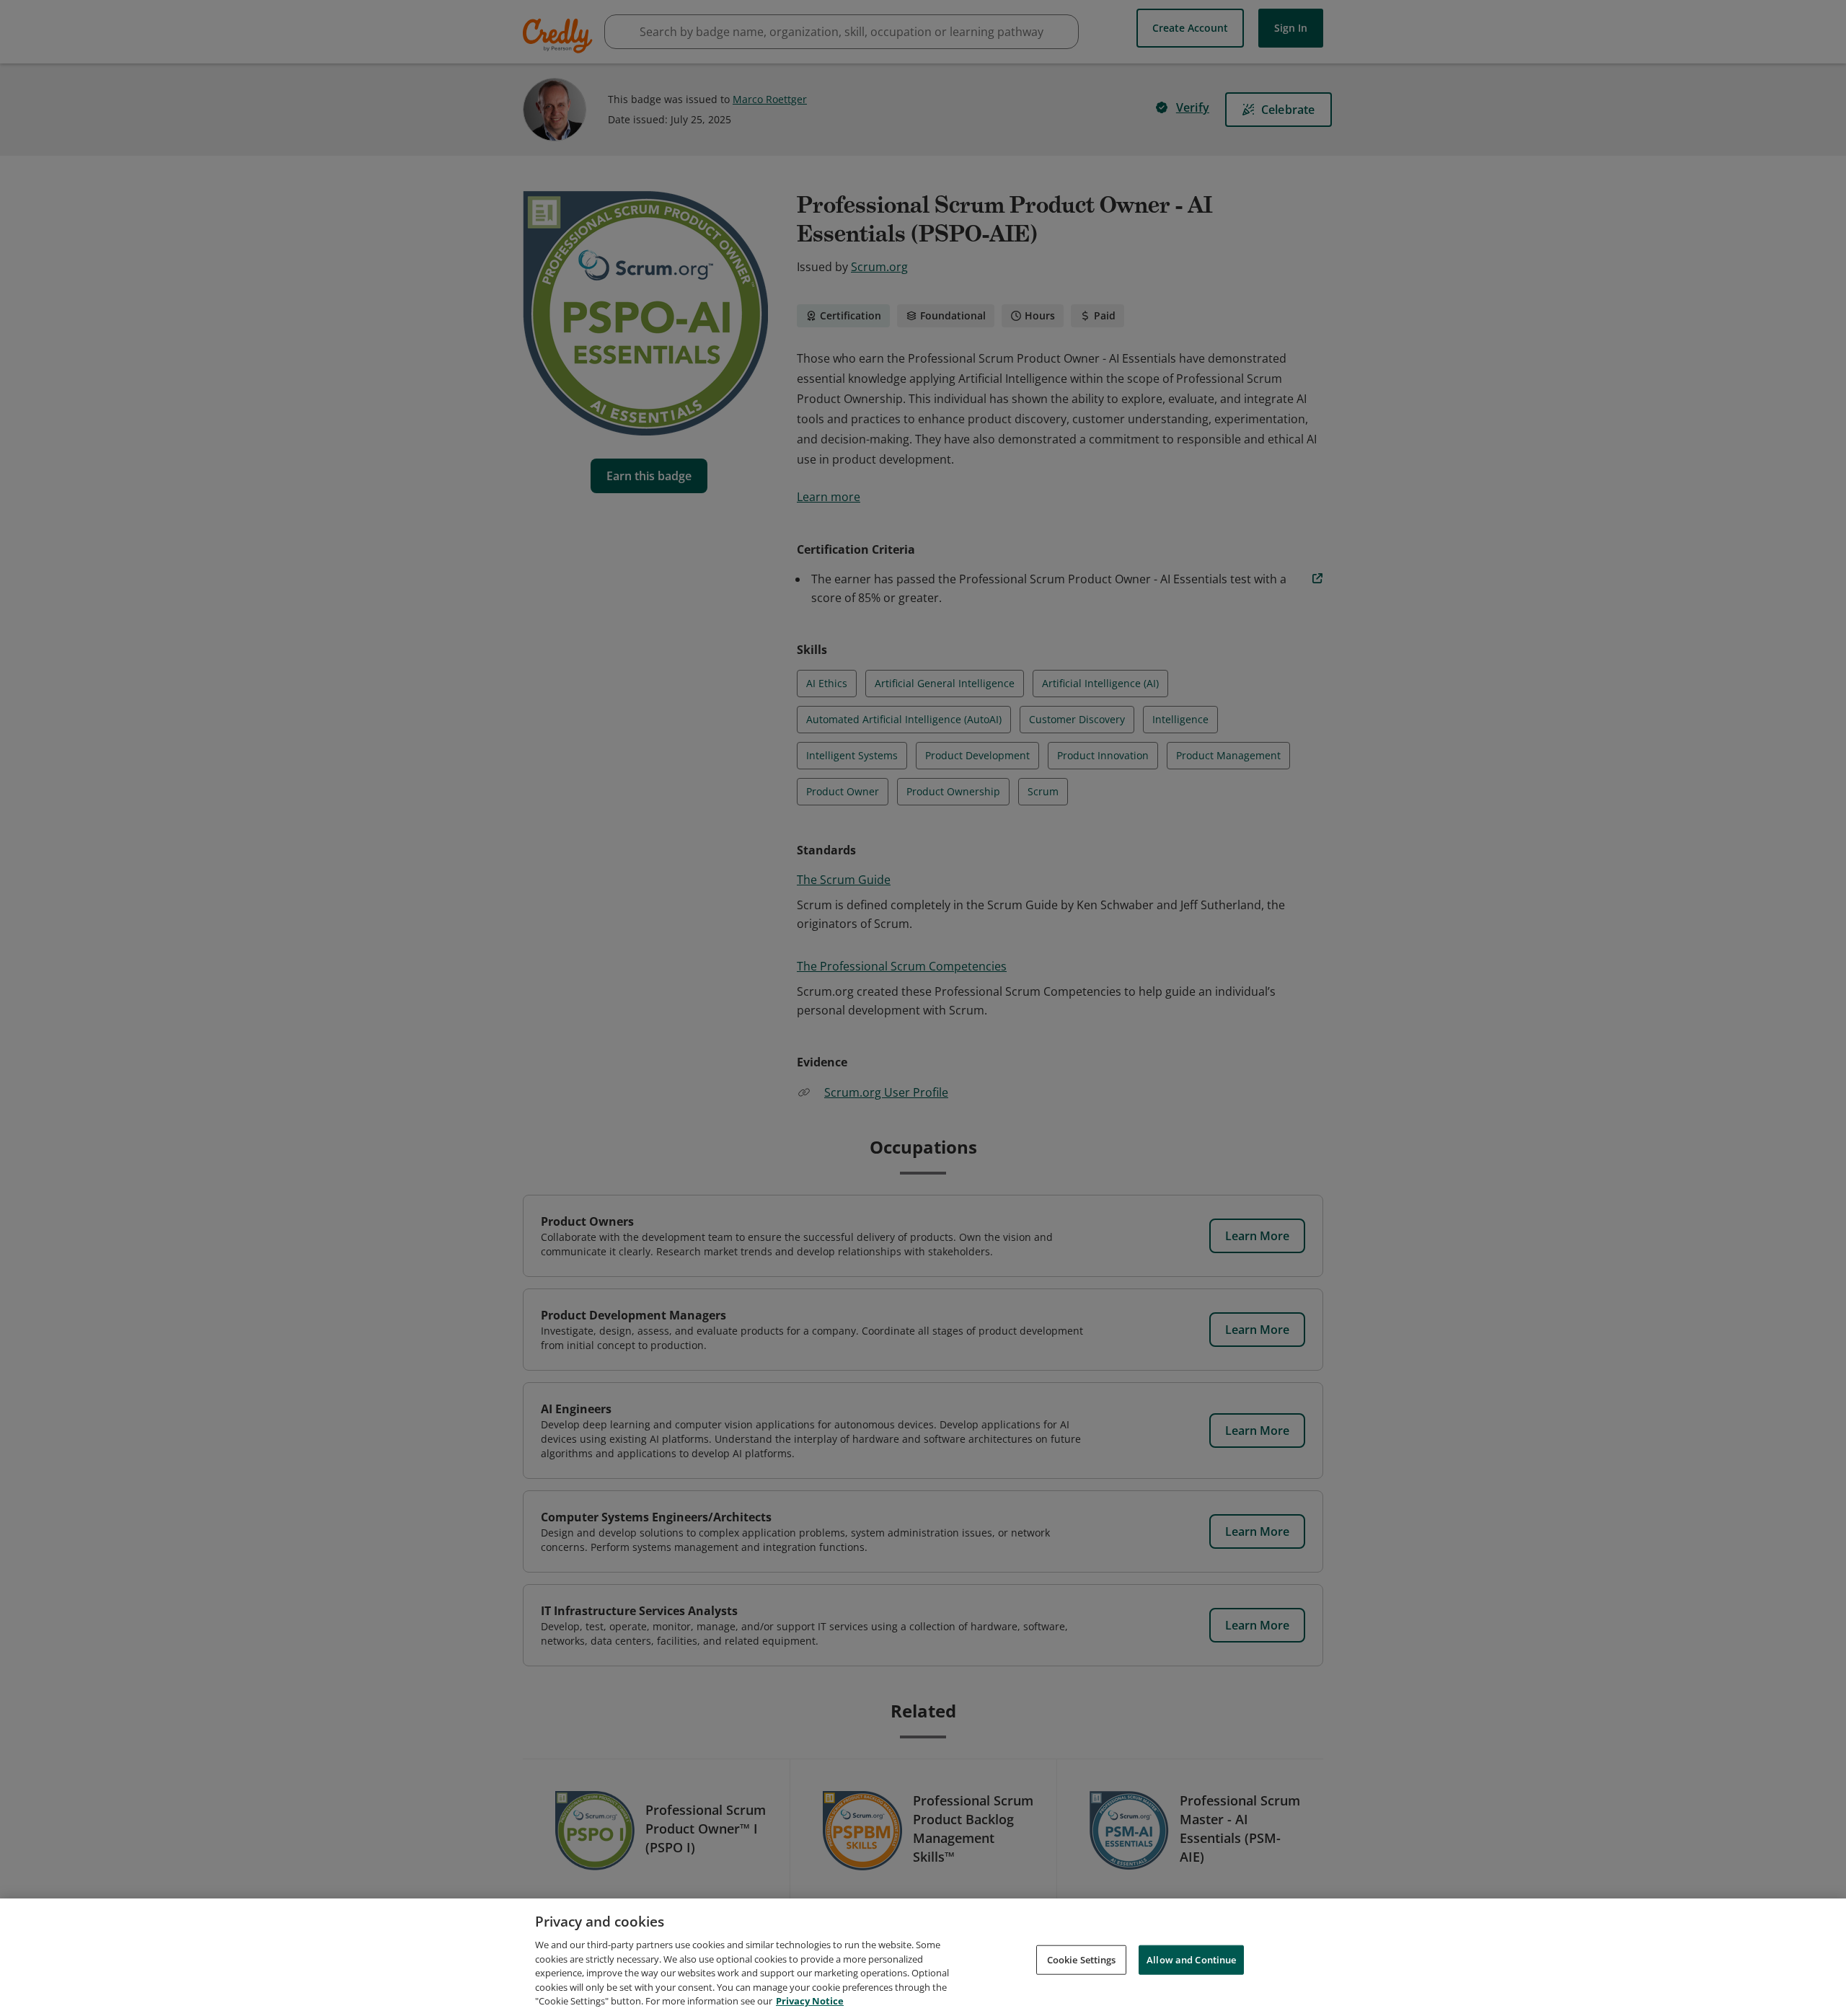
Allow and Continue (1191, 1959)
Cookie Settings (1082, 1959)
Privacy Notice (810, 2001)
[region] (923, 1957)
